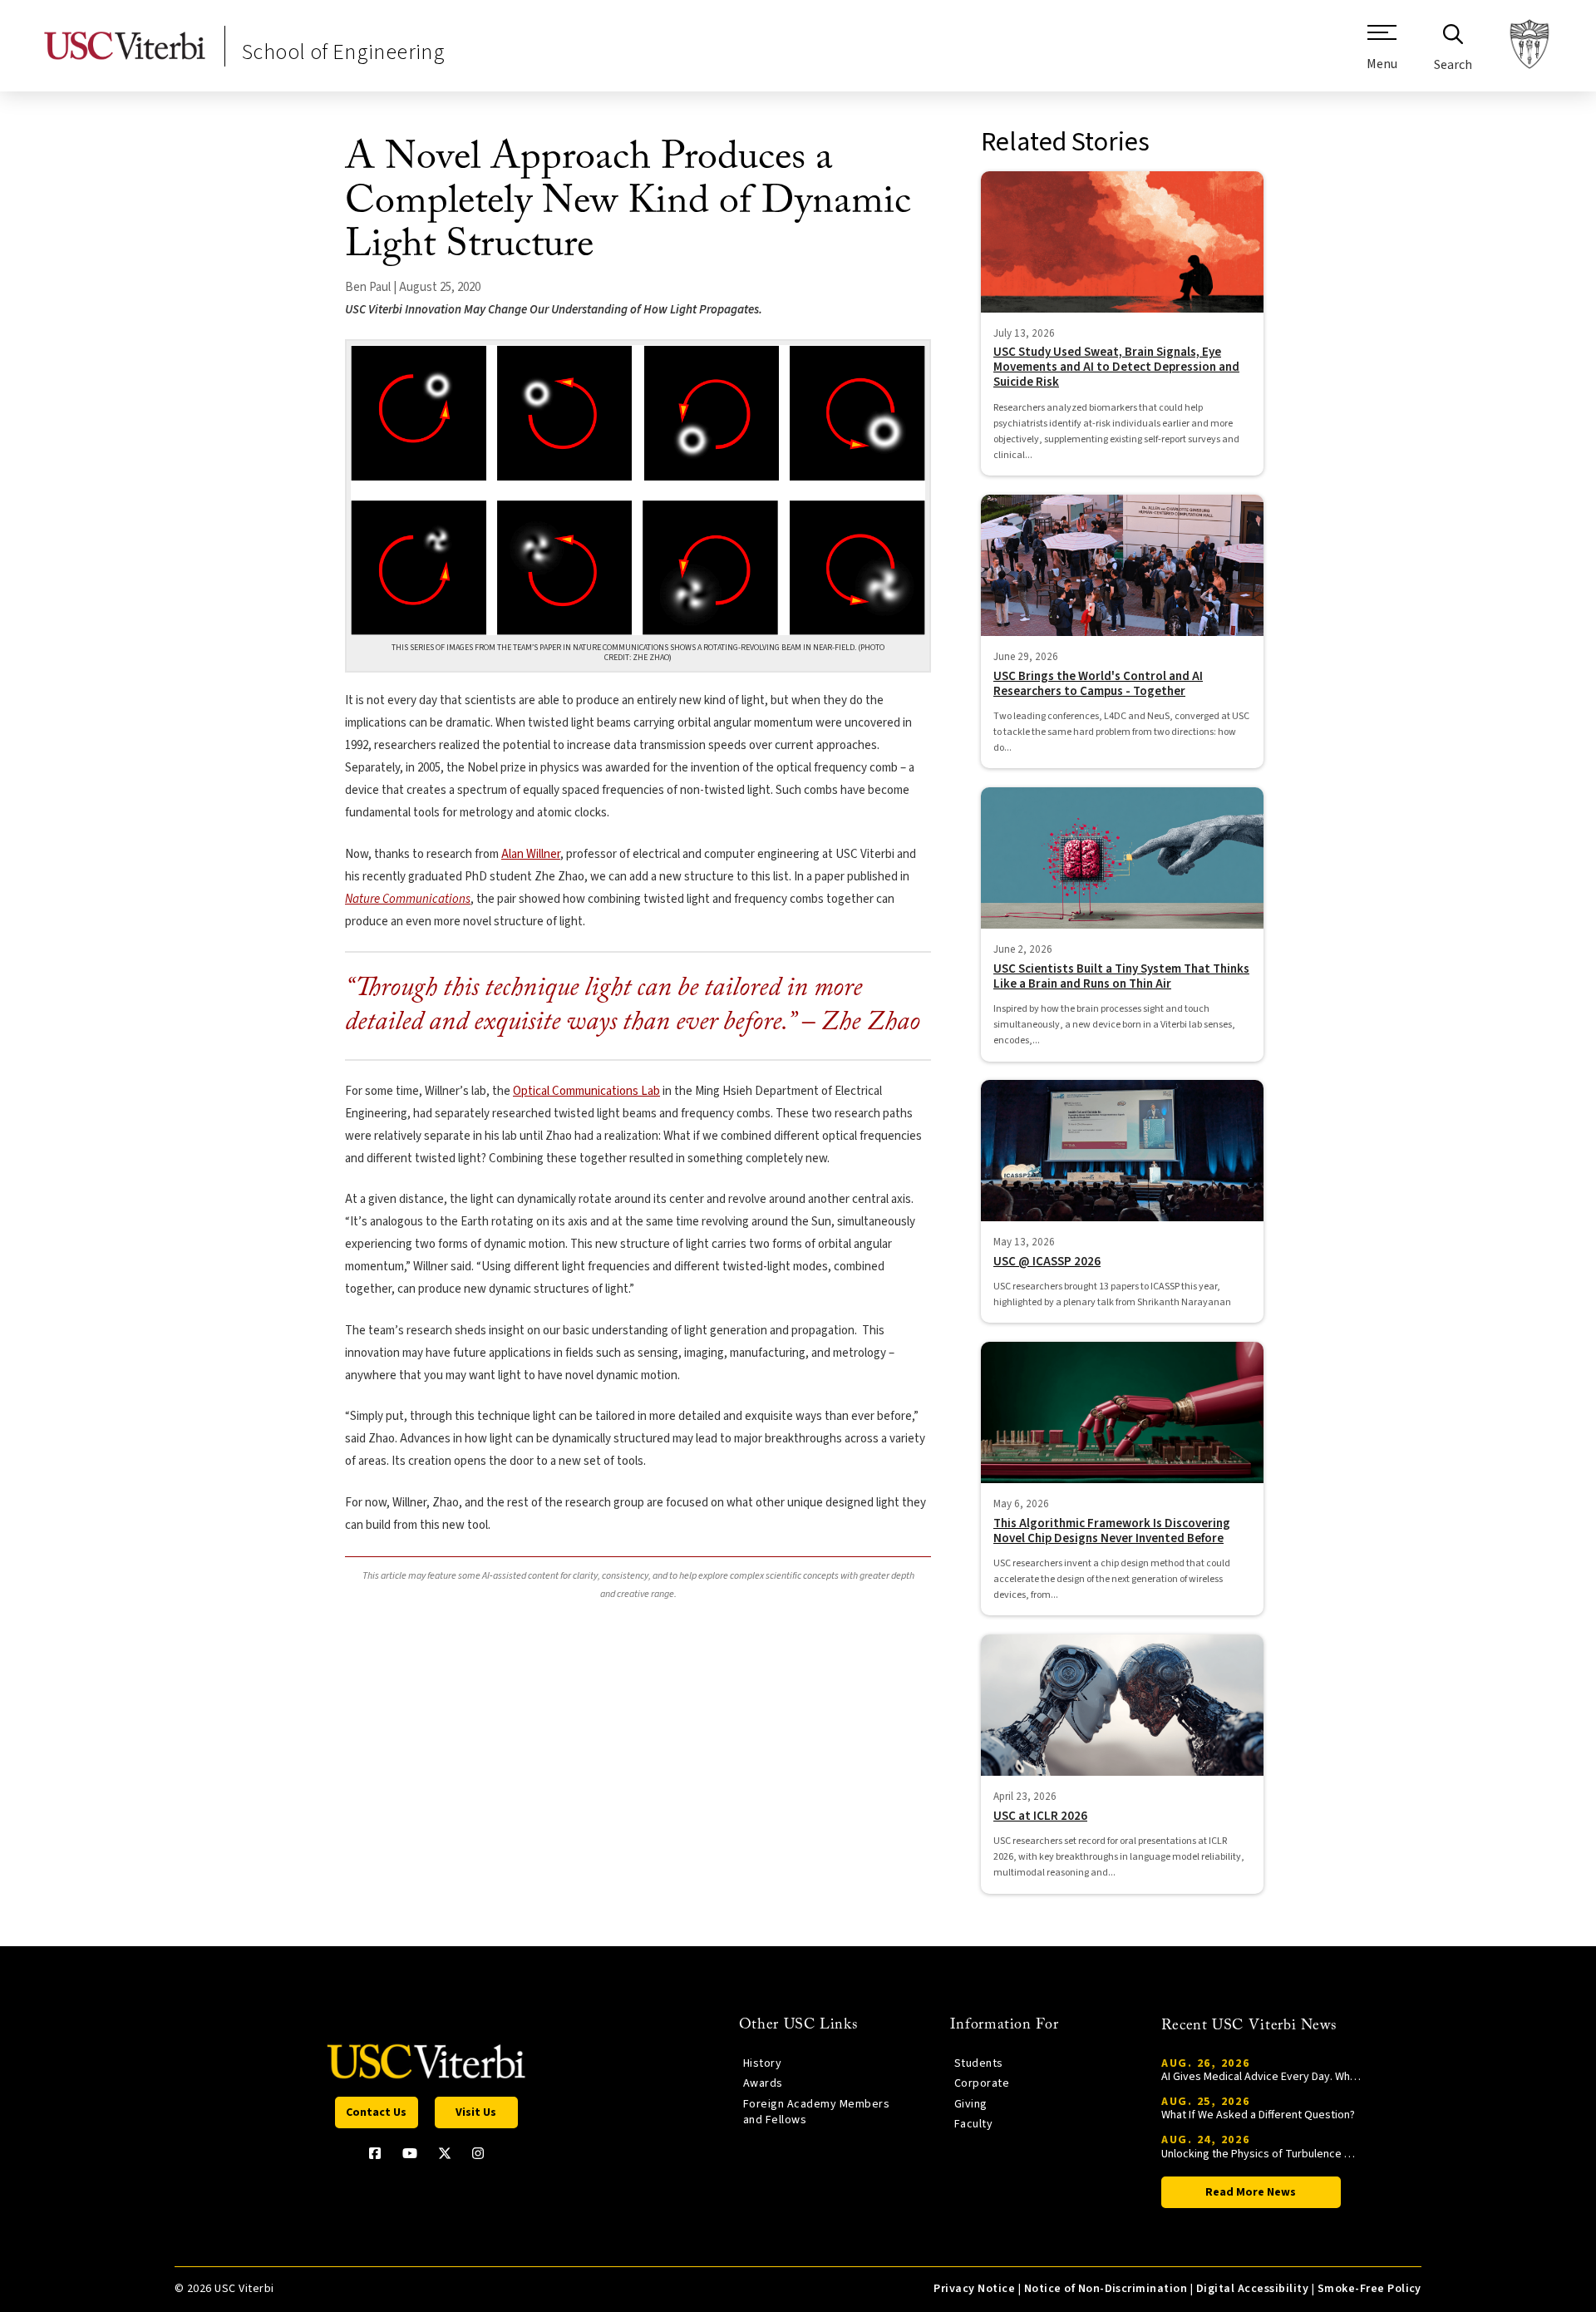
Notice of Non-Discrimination (1106, 2289)
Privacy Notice (974, 2289)
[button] (1382, 54)
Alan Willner (531, 854)
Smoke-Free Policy (1369, 2289)
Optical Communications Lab (586, 1091)
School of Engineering (343, 52)
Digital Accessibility (1252, 2289)
